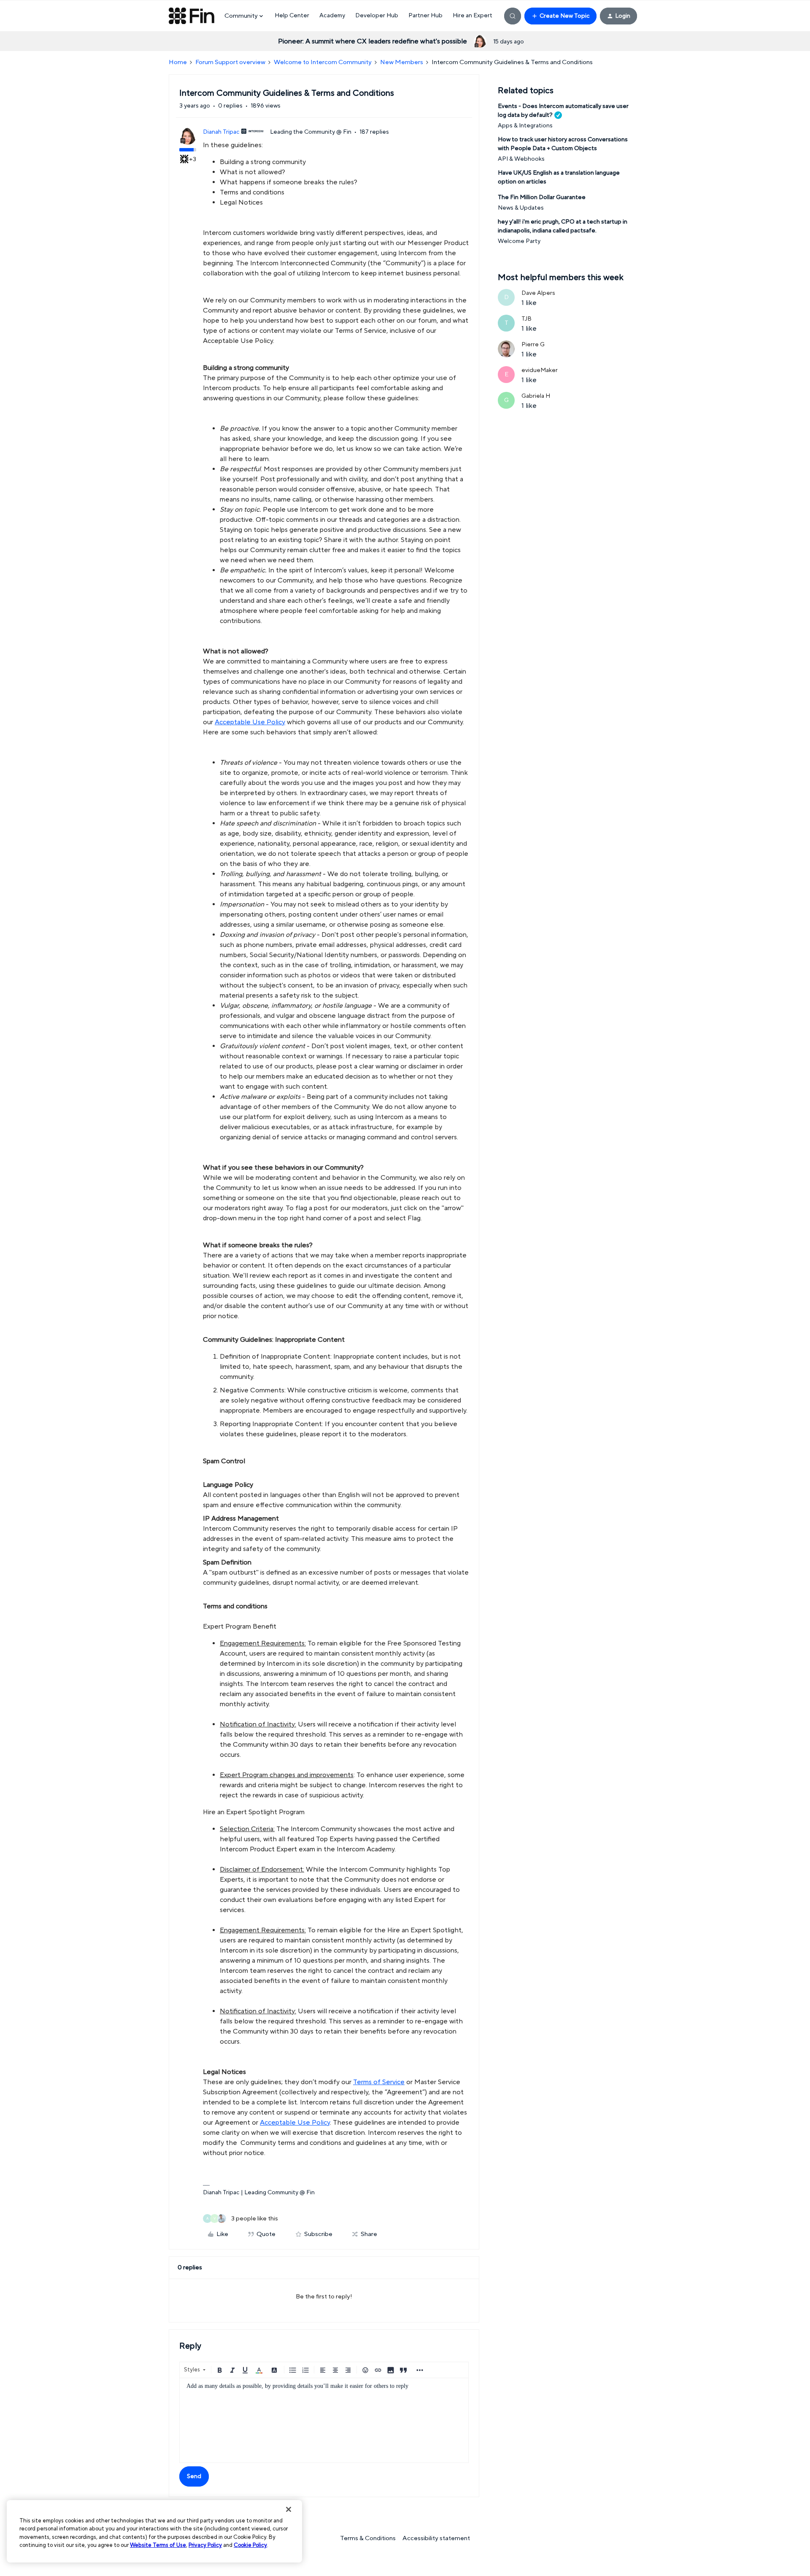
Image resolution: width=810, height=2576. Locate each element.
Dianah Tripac (221, 132)
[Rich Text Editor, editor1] (324, 2420)
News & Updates (521, 208)
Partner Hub (425, 16)
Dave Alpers (538, 293)
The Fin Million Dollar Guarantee (542, 197)
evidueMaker (540, 370)
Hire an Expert (472, 16)
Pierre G (533, 345)
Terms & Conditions (368, 2538)
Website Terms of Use (158, 2545)
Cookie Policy (250, 2545)
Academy (332, 16)
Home (178, 62)
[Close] (289, 2509)
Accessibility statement (436, 2538)
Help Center (292, 16)
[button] (560, 16)
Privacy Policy (205, 2545)
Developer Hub (377, 16)
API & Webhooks (521, 159)
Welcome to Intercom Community (323, 62)
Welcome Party (519, 241)
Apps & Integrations (525, 126)
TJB (526, 319)
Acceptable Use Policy (250, 722)
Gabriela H (536, 396)
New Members (402, 62)
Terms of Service (379, 2082)
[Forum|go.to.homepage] (192, 16)
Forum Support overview (230, 62)
